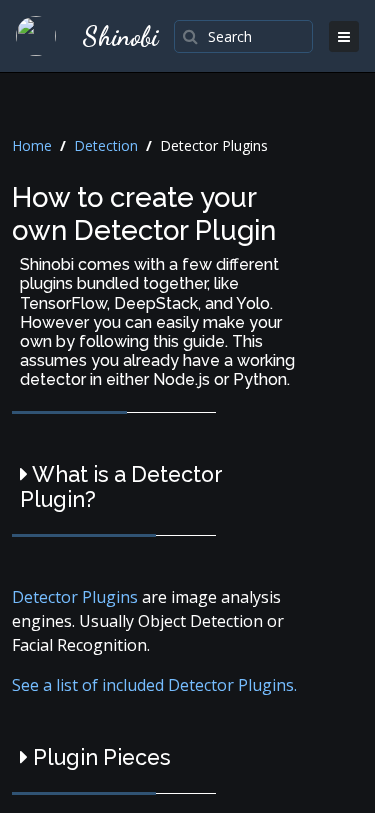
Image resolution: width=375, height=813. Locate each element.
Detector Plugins (77, 597)
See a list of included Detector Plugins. (154, 685)
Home (32, 145)
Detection (106, 145)
